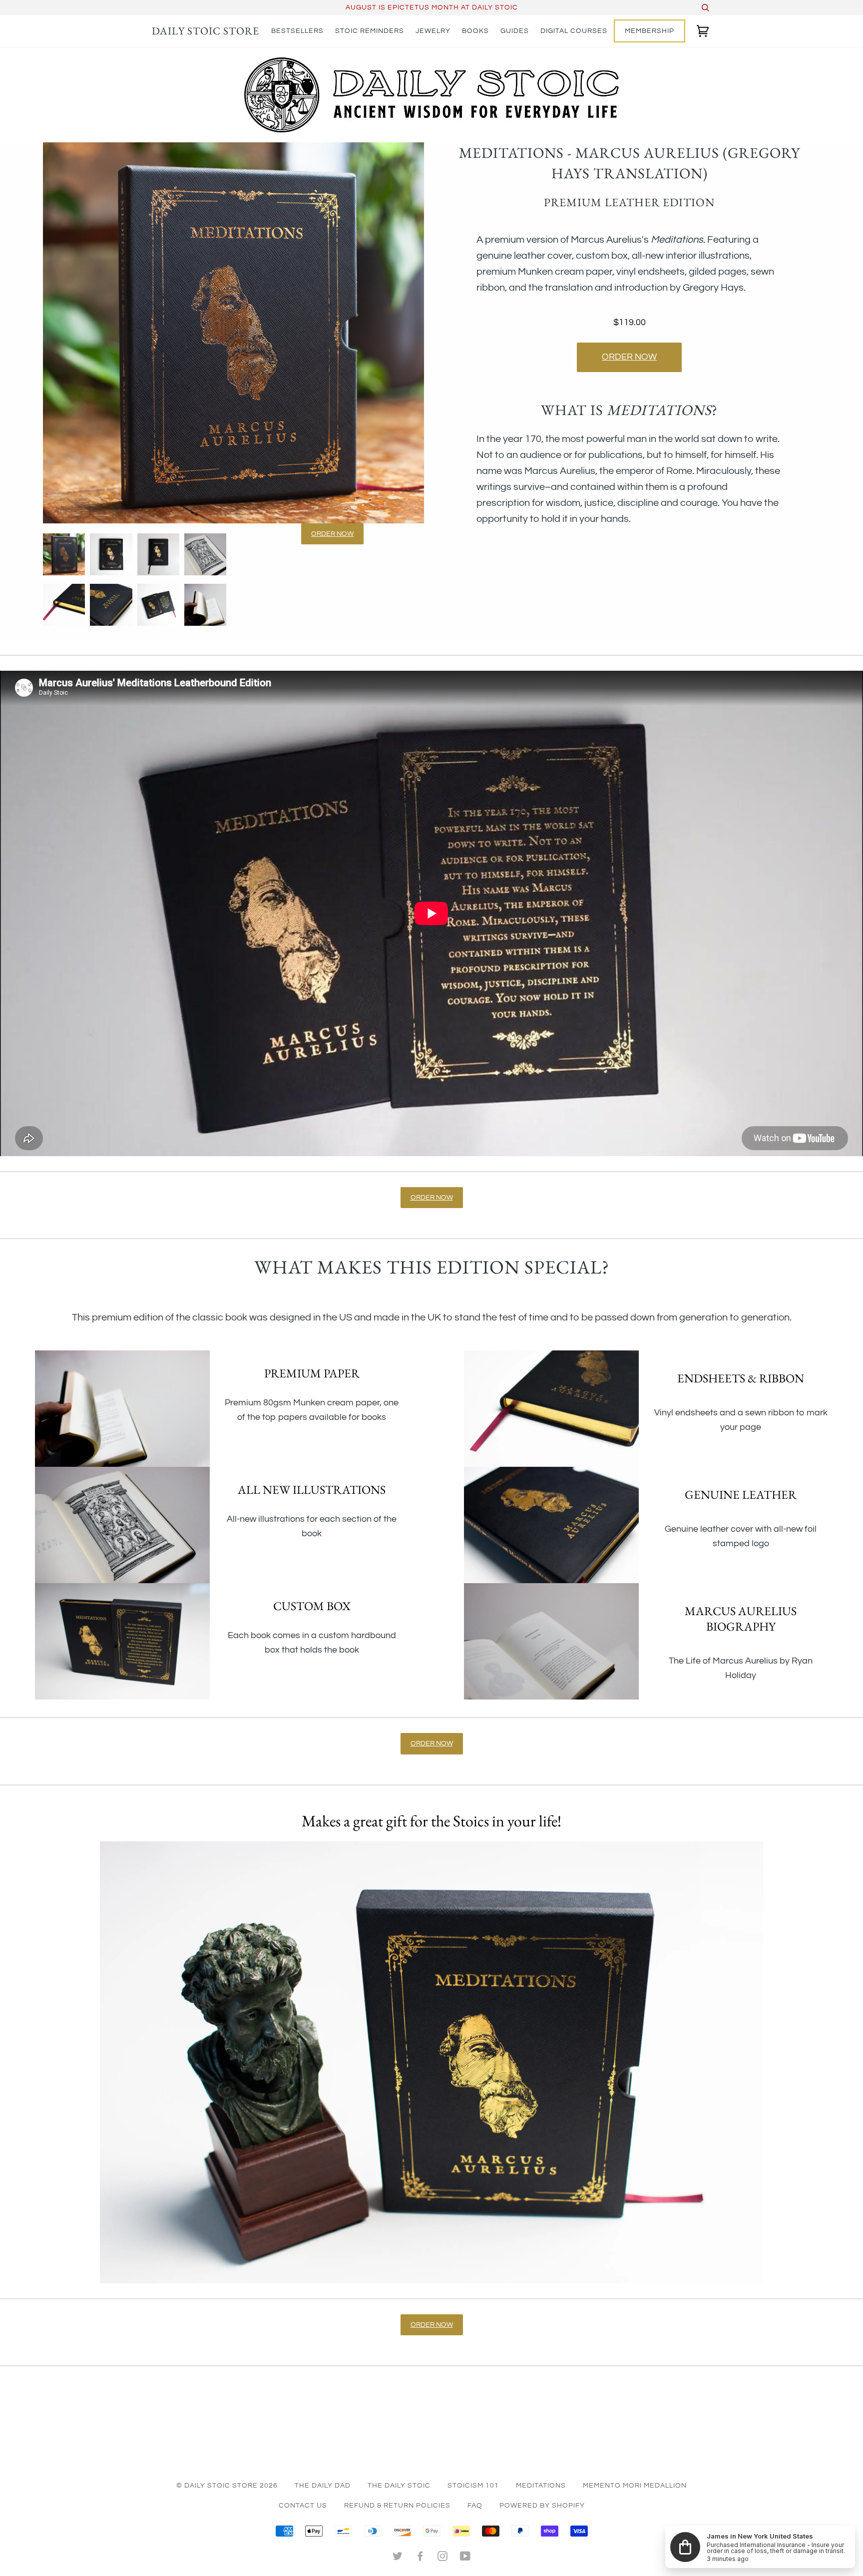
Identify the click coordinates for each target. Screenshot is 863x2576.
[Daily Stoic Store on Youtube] (465, 2558)
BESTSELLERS (297, 31)
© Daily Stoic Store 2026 (227, 2486)
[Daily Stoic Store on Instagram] (443, 2558)
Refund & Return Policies (397, 2506)
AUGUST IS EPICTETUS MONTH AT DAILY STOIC (432, 7)
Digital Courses (574, 31)
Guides (515, 31)
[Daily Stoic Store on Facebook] (420, 2558)
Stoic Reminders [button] (370, 31)
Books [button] (475, 31)
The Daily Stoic (399, 2486)
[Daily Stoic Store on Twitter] (398, 2558)
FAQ (475, 2506)
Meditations (541, 2486)
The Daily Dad (323, 2486)
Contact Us (303, 2506)
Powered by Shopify (542, 2506)
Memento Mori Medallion (635, 2486)
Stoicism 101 (473, 2486)
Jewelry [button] (433, 31)
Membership (649, 31)
